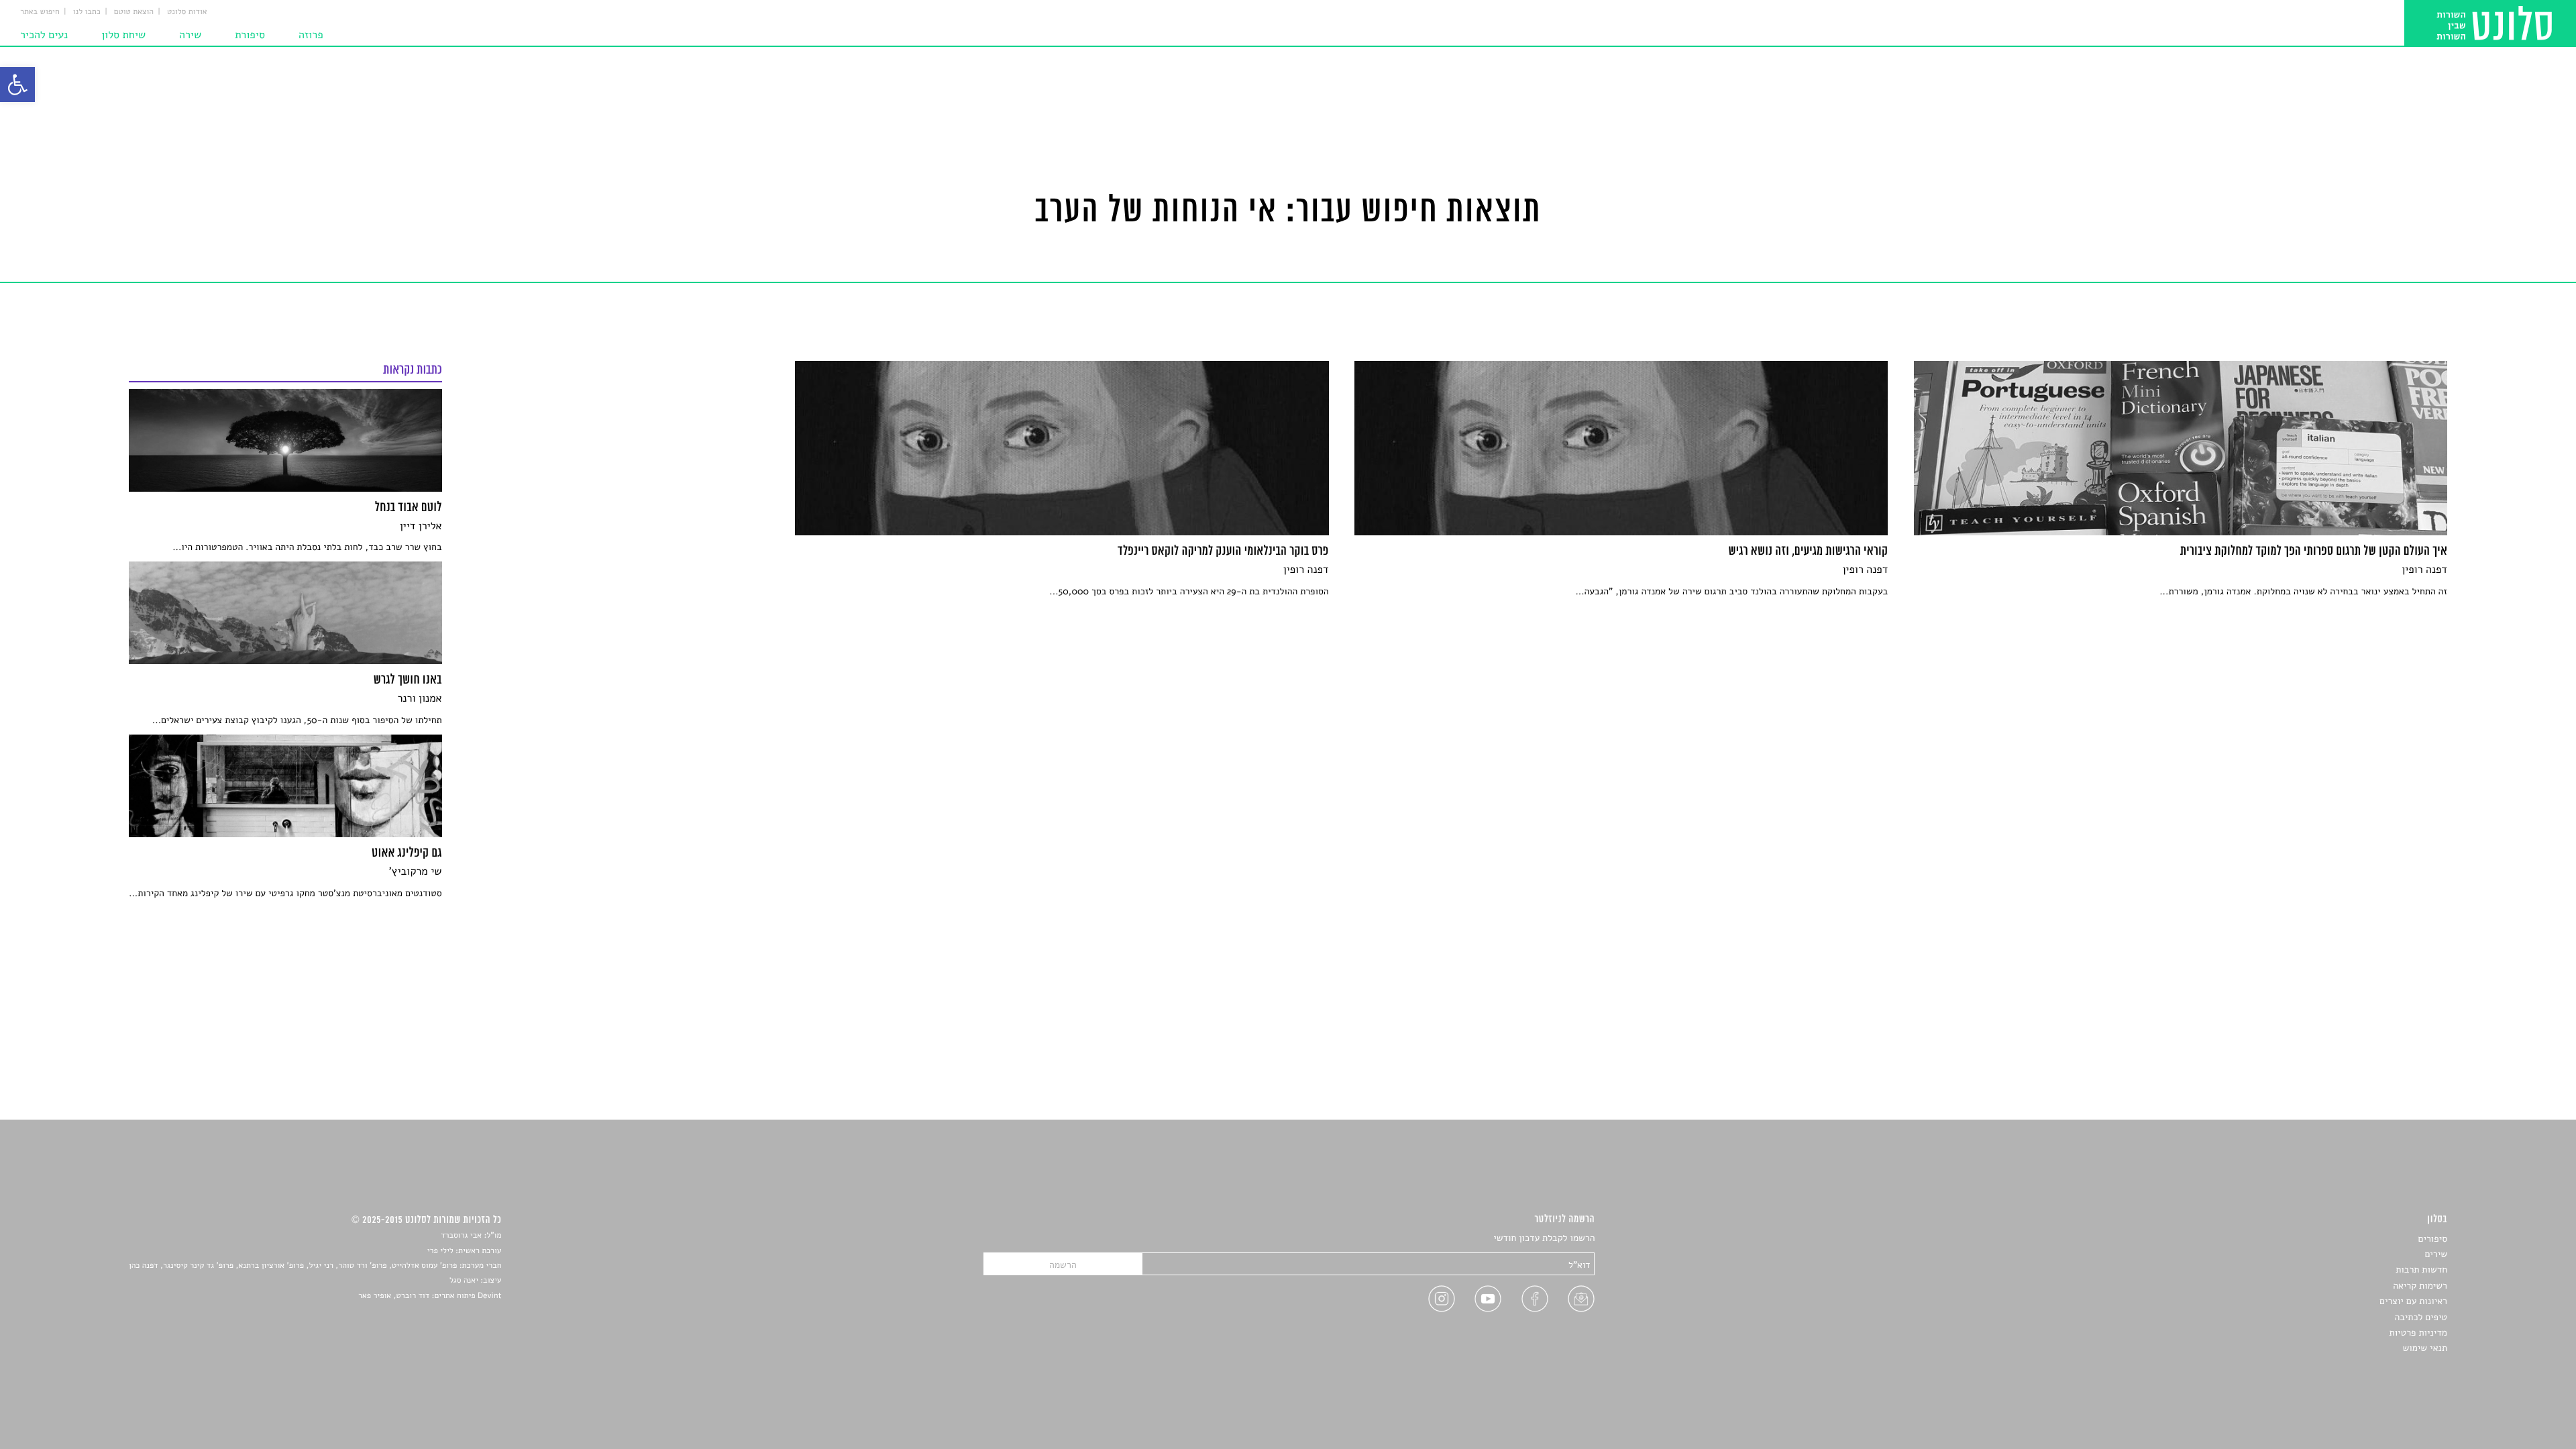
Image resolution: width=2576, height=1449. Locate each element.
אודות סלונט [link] (187, 12)
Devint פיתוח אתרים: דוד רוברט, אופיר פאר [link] (430, 1296)
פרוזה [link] (311, 35)
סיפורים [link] (2433, 1239)
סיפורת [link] (250, 35)
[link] (17, 85)
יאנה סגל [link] (464, 1281)
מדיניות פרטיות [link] (2418, 1333)
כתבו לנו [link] (87, 12)
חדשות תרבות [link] (2421, 1270)
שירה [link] (190, 35)
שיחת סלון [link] (123, 35)
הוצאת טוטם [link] (134, 12)
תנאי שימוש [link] (2425, 1348)
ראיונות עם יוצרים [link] (2413, 1301)
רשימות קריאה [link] (2420, 1286)
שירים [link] (2436, 1254)
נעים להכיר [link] (44, 35)
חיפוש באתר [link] (40, 12)
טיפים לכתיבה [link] (2421, 1317)
